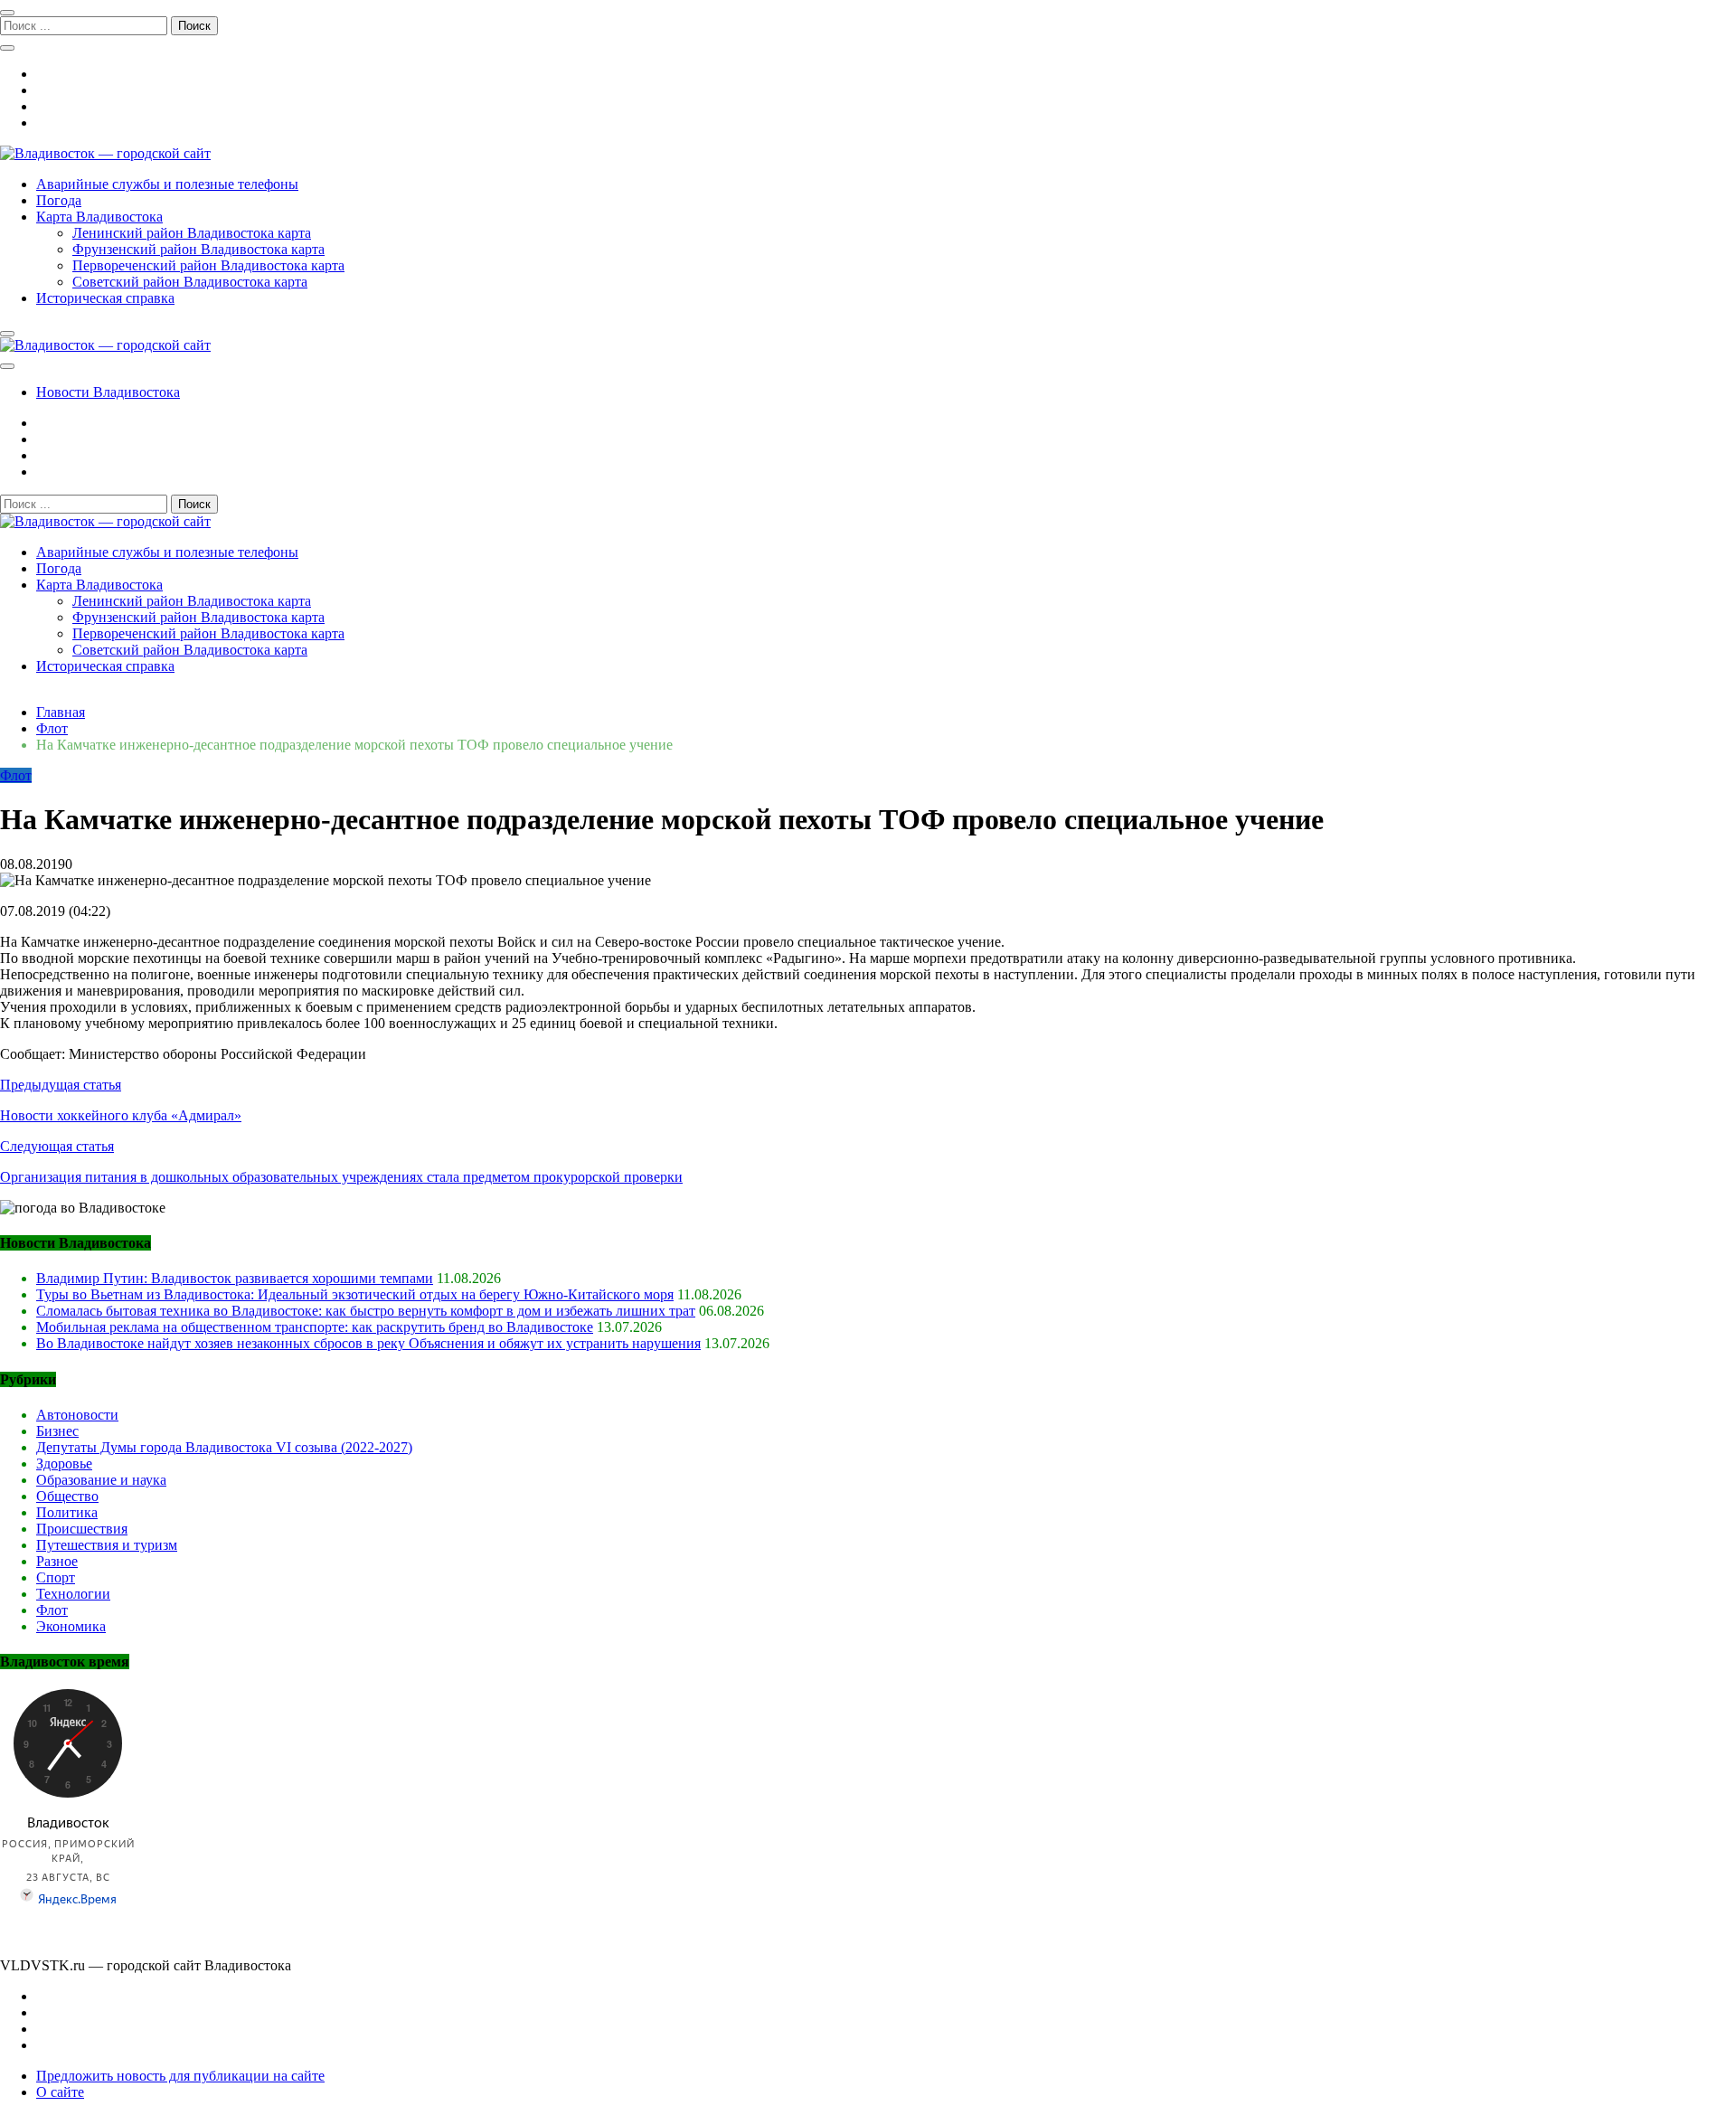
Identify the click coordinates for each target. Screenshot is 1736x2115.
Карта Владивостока (99, 217)
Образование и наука (101, 1480)
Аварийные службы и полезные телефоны (167, 184)
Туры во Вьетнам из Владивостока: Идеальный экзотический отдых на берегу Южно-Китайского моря (355, 1294)
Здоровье (64, 1464)
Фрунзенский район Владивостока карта (198, 249)
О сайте (60, 2092)
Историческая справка (105, 298)
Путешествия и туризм (107, 1545)
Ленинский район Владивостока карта (192, 233)
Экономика (71, 1626)
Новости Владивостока (108, 392)
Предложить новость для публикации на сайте (180, 2076)
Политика (67, 1512)
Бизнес (57, 1431)
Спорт (56, 1577)
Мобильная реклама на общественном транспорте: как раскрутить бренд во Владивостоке (315, 1327)
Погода (59, 200)
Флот (16, 775)
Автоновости (77, 1415)
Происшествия (82, 1529)
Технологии (73, 1594)
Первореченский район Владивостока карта (208, 265)
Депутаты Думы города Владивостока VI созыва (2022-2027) (224, 1447)
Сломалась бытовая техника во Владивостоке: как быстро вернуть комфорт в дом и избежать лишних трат (366, 1311)
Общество (67, 1496)
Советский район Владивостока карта (190, 282)
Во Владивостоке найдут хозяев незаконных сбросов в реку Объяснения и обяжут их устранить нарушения (368, 1343)
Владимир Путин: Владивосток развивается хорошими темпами (235, 1278)
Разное (57, 1561)
